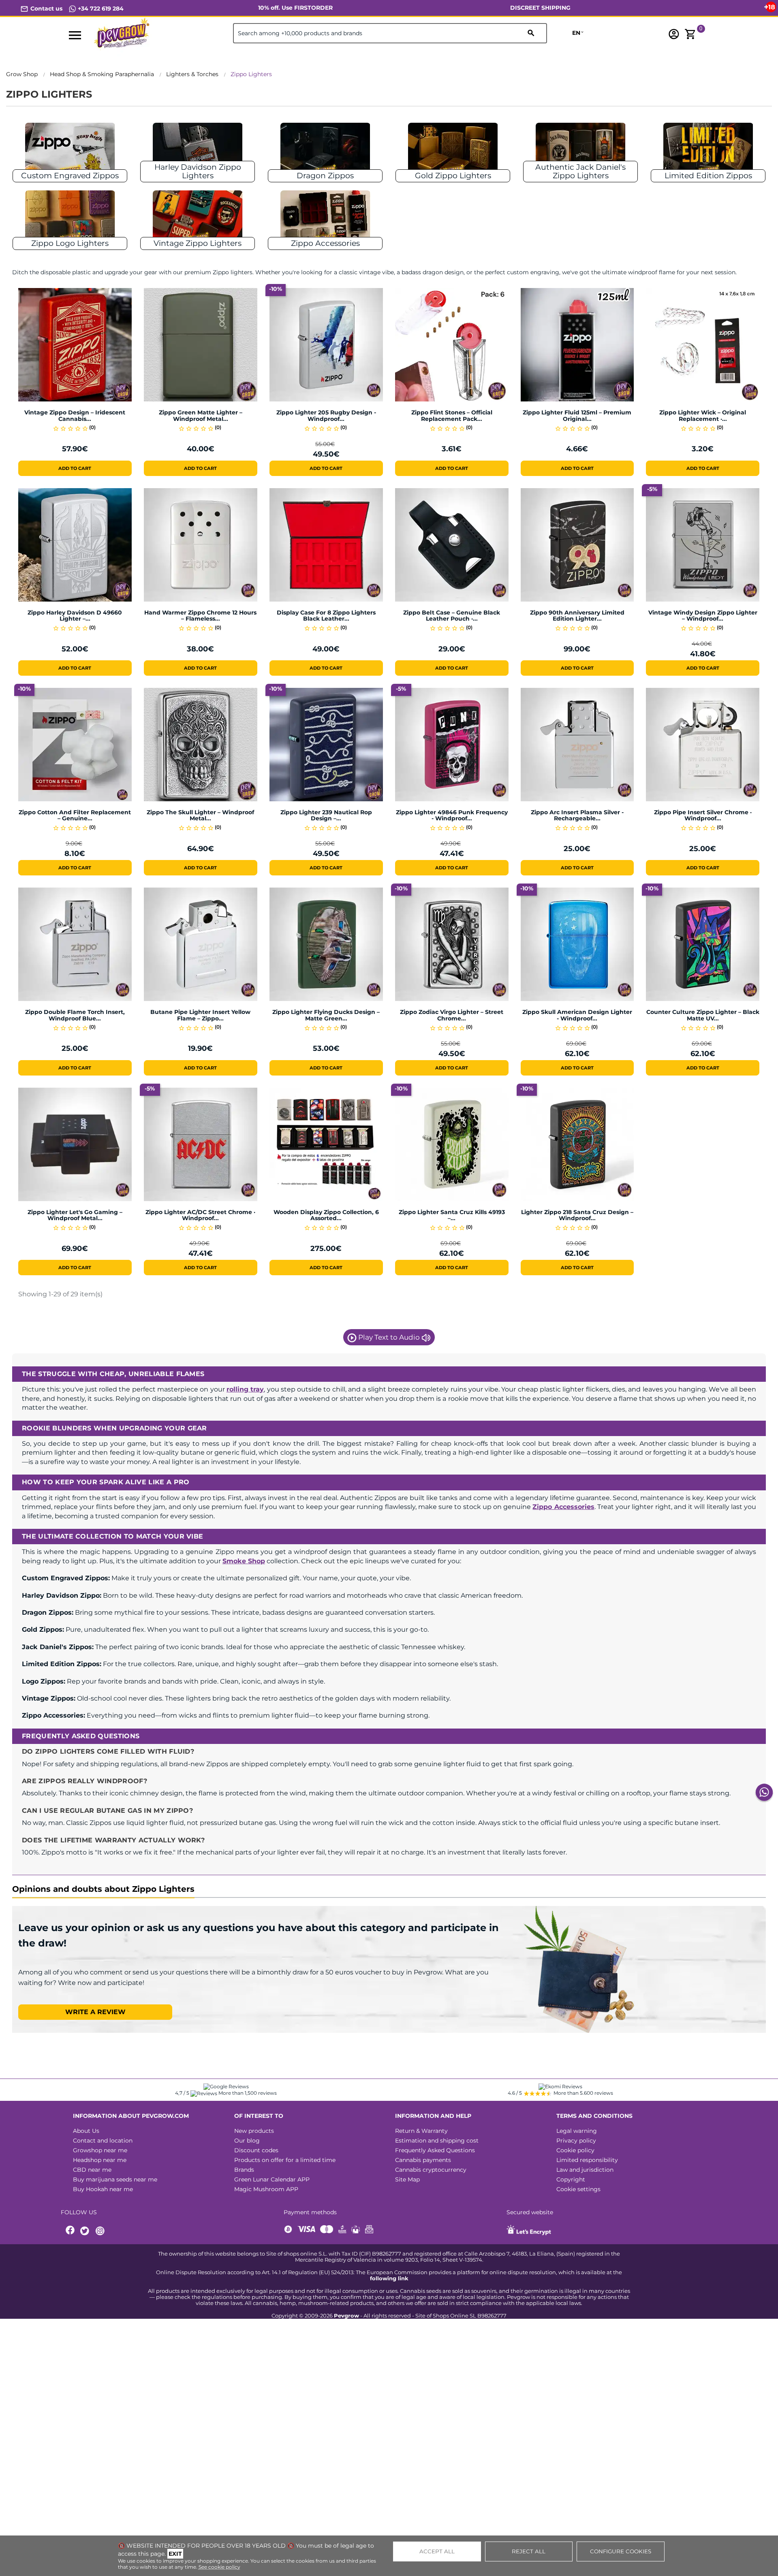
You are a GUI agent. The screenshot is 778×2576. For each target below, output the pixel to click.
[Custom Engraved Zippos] (70, 150)
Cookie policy (575, 2150)
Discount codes (256, 2150)
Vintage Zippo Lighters (198, 243)
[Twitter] (86, 2231)
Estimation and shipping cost (437, 2141)
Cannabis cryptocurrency (431, 2170)
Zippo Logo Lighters (70, 243)
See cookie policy (219, 2567)
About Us (86, 2131)
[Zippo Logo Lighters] (70, 218)
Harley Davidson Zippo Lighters (198, 171)
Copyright (571, 2179)
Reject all (529, 2551)
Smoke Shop (244, 1561)
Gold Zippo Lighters (453, 176)
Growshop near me (100, 2150)
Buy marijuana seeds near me (115, 2179)
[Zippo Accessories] (325, 218)
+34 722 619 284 (100, 9)
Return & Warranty (421, 2131)
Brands (244, 2170)
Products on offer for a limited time (285, 2160)
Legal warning (577, 2131)
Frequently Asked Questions (435, 2150)
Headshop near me (100, 2160)
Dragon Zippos (325, 176)
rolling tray (245, 1389)
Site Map (407, 2179)
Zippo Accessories (325, 243)
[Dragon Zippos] (325, 150)
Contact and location (103, 2141)
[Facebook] (71, 2231)
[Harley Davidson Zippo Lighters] (198, 150)
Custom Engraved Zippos (70, 176)
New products (254, 2131)
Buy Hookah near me (103, 2189)
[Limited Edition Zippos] (708, 150)
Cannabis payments (423, 2160)
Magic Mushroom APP (266, 2189)
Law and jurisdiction (585, 2170)
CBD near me (92, 2170)
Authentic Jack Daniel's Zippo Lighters (580, 171)
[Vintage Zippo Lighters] (198, 218)
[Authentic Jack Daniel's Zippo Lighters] (581, 150)
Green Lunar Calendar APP (272, 2179)
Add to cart (75, 468)
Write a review (95, 2012)
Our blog (247, 2141)
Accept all (437, 2551)
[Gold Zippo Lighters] (453, 150)
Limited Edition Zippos (708, 176)
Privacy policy (576, 2141)
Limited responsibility (587, 2160)
